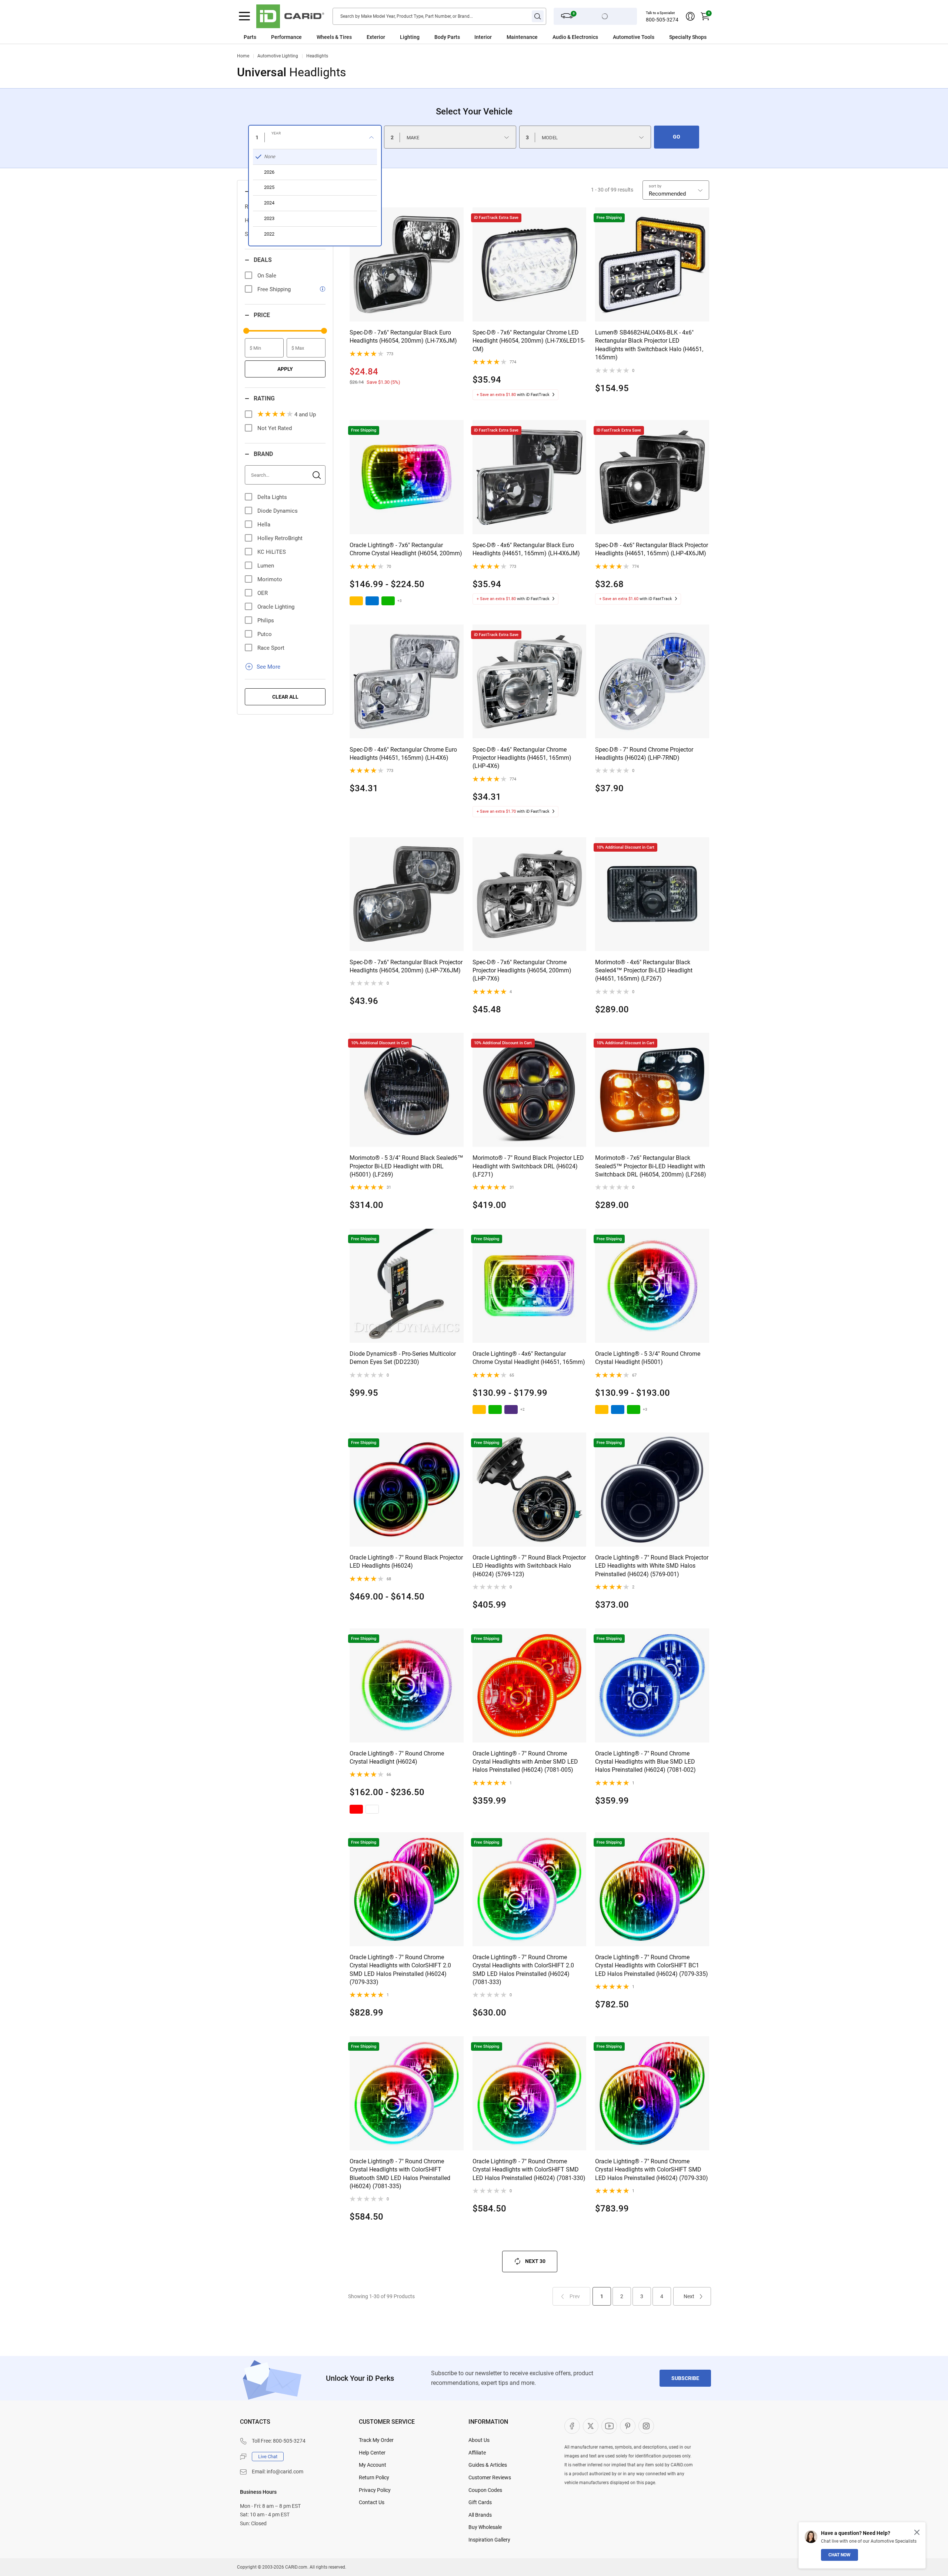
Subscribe (685, 2378)
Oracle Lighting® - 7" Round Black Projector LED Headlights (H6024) (406, 1562)
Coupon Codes (485, 2490)
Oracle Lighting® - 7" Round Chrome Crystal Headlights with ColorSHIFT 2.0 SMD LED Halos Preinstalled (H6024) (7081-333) (523, 1970)
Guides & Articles (488, 2465)
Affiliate (477, 2453)
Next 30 (535, 2261)
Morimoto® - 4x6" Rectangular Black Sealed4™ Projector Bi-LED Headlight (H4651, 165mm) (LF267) (644, 971)
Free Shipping (274, 289)
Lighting (410, 37)
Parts (250, 37)
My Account (373, 2465)
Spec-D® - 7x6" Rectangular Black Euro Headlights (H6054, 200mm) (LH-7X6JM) (403, 337)
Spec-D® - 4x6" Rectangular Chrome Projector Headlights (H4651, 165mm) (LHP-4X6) (522, 758)
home (243, 56)
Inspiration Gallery (489, 2540)
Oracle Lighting (276, 607)
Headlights (317, 56)
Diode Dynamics (278, 511)
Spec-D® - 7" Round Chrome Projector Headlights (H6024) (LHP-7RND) (644, 754)
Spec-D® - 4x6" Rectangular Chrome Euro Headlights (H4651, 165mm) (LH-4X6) (403, 754)
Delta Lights (272, 497)
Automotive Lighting (278, 56)
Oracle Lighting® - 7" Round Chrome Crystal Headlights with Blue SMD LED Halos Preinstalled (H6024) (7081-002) (645, 1762)
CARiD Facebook (572, 2426)
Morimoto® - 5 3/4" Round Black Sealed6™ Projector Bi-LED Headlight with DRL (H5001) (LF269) (406, 1166)
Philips (266, 620)
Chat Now (839, 2555)
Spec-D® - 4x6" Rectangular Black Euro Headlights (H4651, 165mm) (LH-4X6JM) (526, 549)
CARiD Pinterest (628, 2426)
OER (263, 593)
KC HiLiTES (272, 552)
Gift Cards (480, 2502)
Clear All (285, 697)
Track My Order (376, 2440)
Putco (265, 634)
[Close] (917, 2532)
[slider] (246, 331)
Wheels (325, 37)
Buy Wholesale (485, 2527)
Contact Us (372, 2502)
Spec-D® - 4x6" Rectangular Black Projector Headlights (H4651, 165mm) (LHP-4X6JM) (652, 549)
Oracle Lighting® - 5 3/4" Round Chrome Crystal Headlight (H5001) (648, 1358)
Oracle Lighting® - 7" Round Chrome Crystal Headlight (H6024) (397, 1758)
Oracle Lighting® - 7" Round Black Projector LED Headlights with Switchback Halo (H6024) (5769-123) (529, 1566)
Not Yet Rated (275, 428)
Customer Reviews (490, 2477)
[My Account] (690, 16)
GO (677, 137)
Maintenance (522, 37)
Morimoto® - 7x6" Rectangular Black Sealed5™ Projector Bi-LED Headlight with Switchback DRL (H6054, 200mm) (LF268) (651, 1166)
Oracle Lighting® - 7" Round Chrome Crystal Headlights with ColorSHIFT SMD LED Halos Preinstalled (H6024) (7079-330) (652, 2170)
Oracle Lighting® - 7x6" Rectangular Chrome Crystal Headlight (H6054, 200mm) (406, 549)
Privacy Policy (375, 2490)
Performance (286, 37)
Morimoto (270, 579)
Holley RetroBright (280, 538)
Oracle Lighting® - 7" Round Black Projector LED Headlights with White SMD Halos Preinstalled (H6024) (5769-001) (652, 1566)
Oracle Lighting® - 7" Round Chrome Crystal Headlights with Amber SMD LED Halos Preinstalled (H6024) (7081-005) (525, 1762)
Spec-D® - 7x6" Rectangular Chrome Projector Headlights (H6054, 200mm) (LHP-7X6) (522, 971)
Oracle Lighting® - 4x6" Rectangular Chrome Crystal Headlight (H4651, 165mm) (529, 1358)
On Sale (267, 276)
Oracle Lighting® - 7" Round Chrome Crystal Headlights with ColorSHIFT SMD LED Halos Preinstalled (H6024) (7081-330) (529, 2170)
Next (689, 2296)
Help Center (372, 2453)
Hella (264, 525)
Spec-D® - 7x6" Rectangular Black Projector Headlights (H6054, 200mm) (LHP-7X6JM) (406, 966)
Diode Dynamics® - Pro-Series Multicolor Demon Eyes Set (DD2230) (403, 1358)
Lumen (266, 566)
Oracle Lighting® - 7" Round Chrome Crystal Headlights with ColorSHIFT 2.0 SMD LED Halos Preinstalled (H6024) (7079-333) (400, 1970)
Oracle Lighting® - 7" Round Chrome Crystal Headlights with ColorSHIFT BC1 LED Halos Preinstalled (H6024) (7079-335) (652, 1966)
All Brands (480, 2515)
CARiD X (591, 2426)
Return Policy (374, 2477)
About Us (479, 2440)
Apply (285, 369)
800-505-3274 (662, 20)
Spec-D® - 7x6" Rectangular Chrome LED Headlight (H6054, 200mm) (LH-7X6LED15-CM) (529, 341)
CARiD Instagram (646, 2426)
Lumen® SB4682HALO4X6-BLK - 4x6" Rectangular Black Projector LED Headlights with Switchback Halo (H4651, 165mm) (649, 345)
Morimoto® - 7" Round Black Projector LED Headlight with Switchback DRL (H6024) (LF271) (528, 1166)
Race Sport (271, 648)
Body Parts (447, 37)
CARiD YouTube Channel (609, 2426)
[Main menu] (244, 16)
